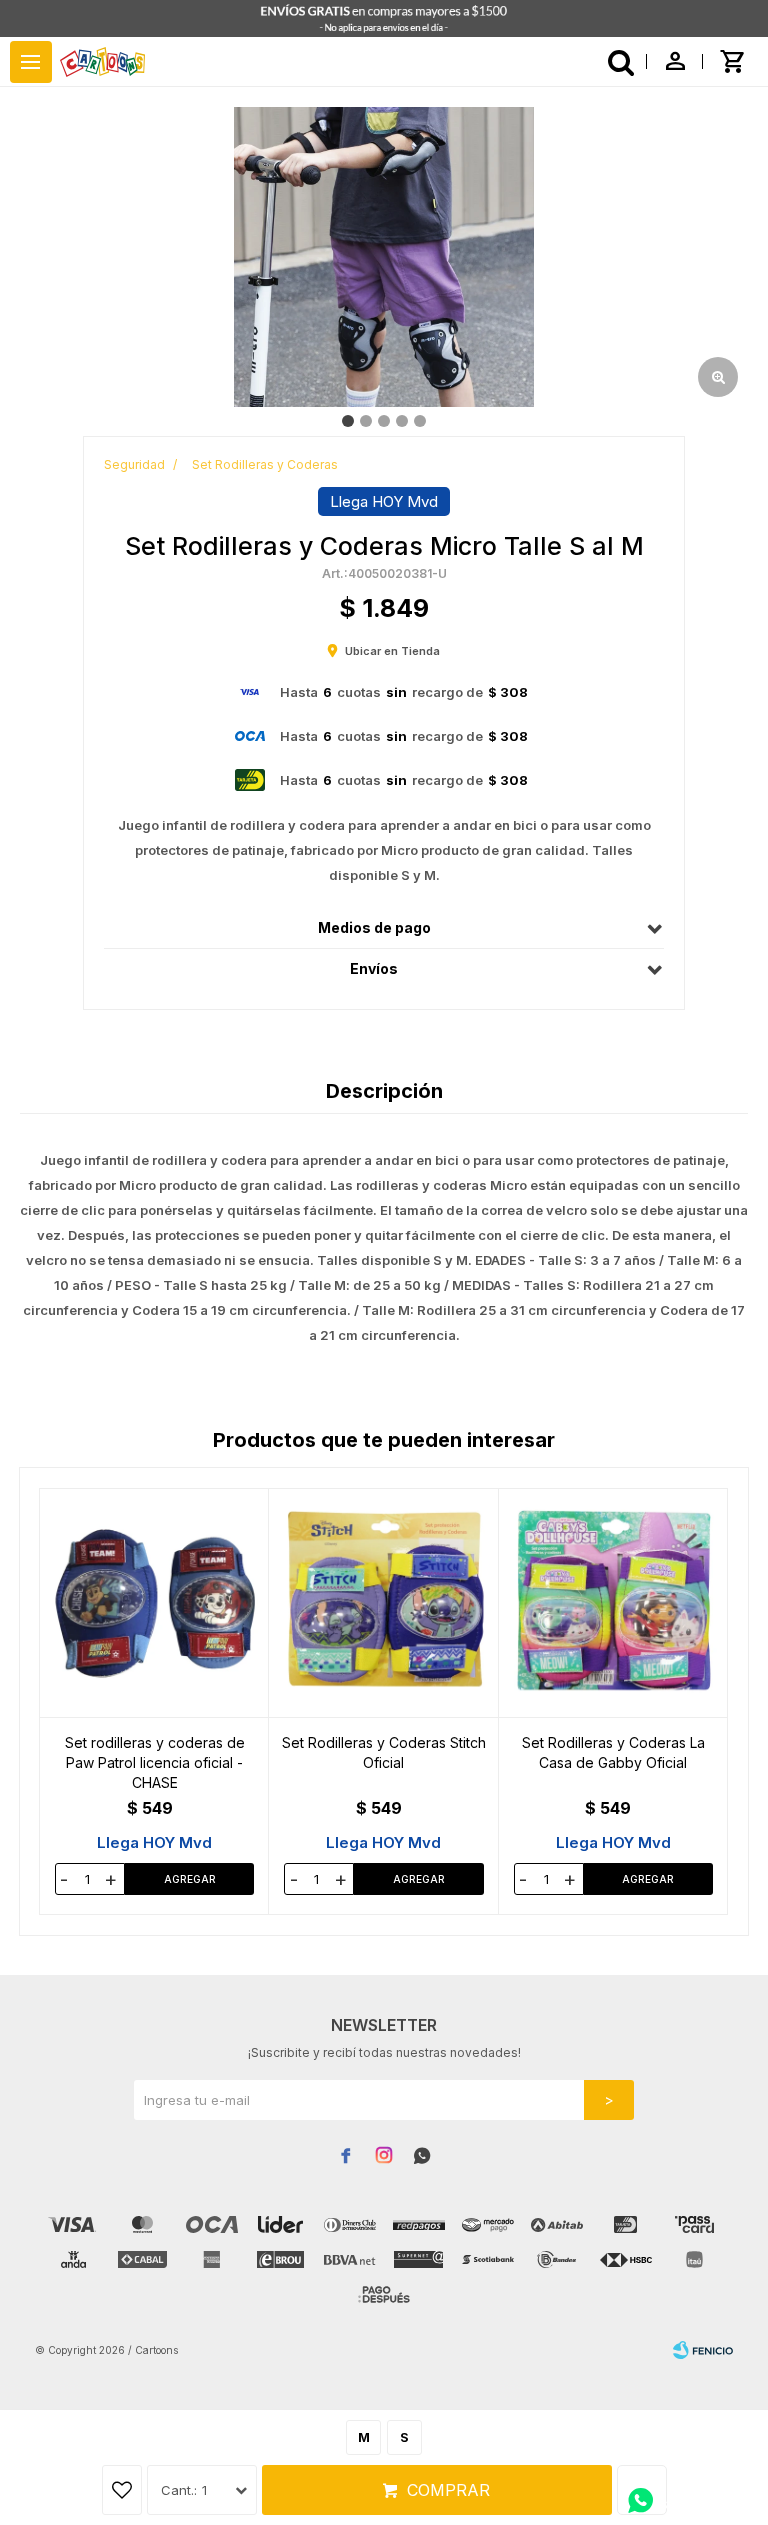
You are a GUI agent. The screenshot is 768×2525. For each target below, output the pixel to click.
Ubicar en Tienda (392, 651)
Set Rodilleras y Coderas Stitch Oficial (384, 1752)
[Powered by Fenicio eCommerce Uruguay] (703, 2350)
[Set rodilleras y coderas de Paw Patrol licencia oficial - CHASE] (154, 1603)
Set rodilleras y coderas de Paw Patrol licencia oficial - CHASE (155, 1762)
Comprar (448, 2490)
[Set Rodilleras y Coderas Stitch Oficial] (383, 1603)
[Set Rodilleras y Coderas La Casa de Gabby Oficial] (613, 1603)
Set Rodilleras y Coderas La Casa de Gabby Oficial (613, 1752)
